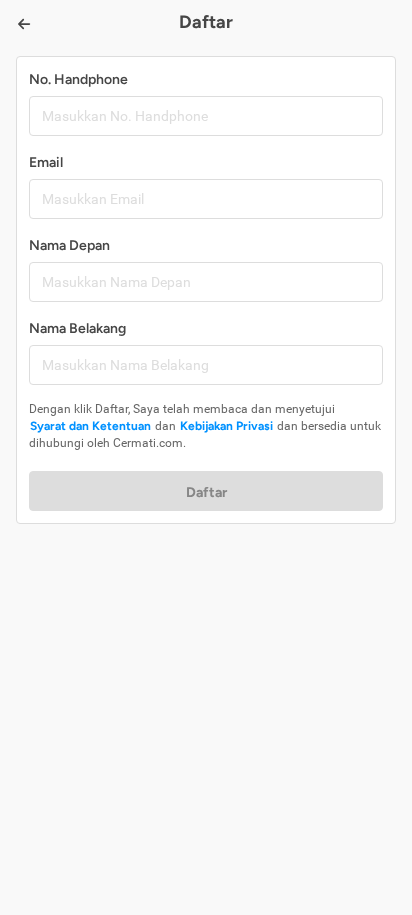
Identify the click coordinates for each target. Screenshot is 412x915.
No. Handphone (78, 79)
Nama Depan (69, 245)
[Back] (24, 24)
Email (46, 162)
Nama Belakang (77, 328)
